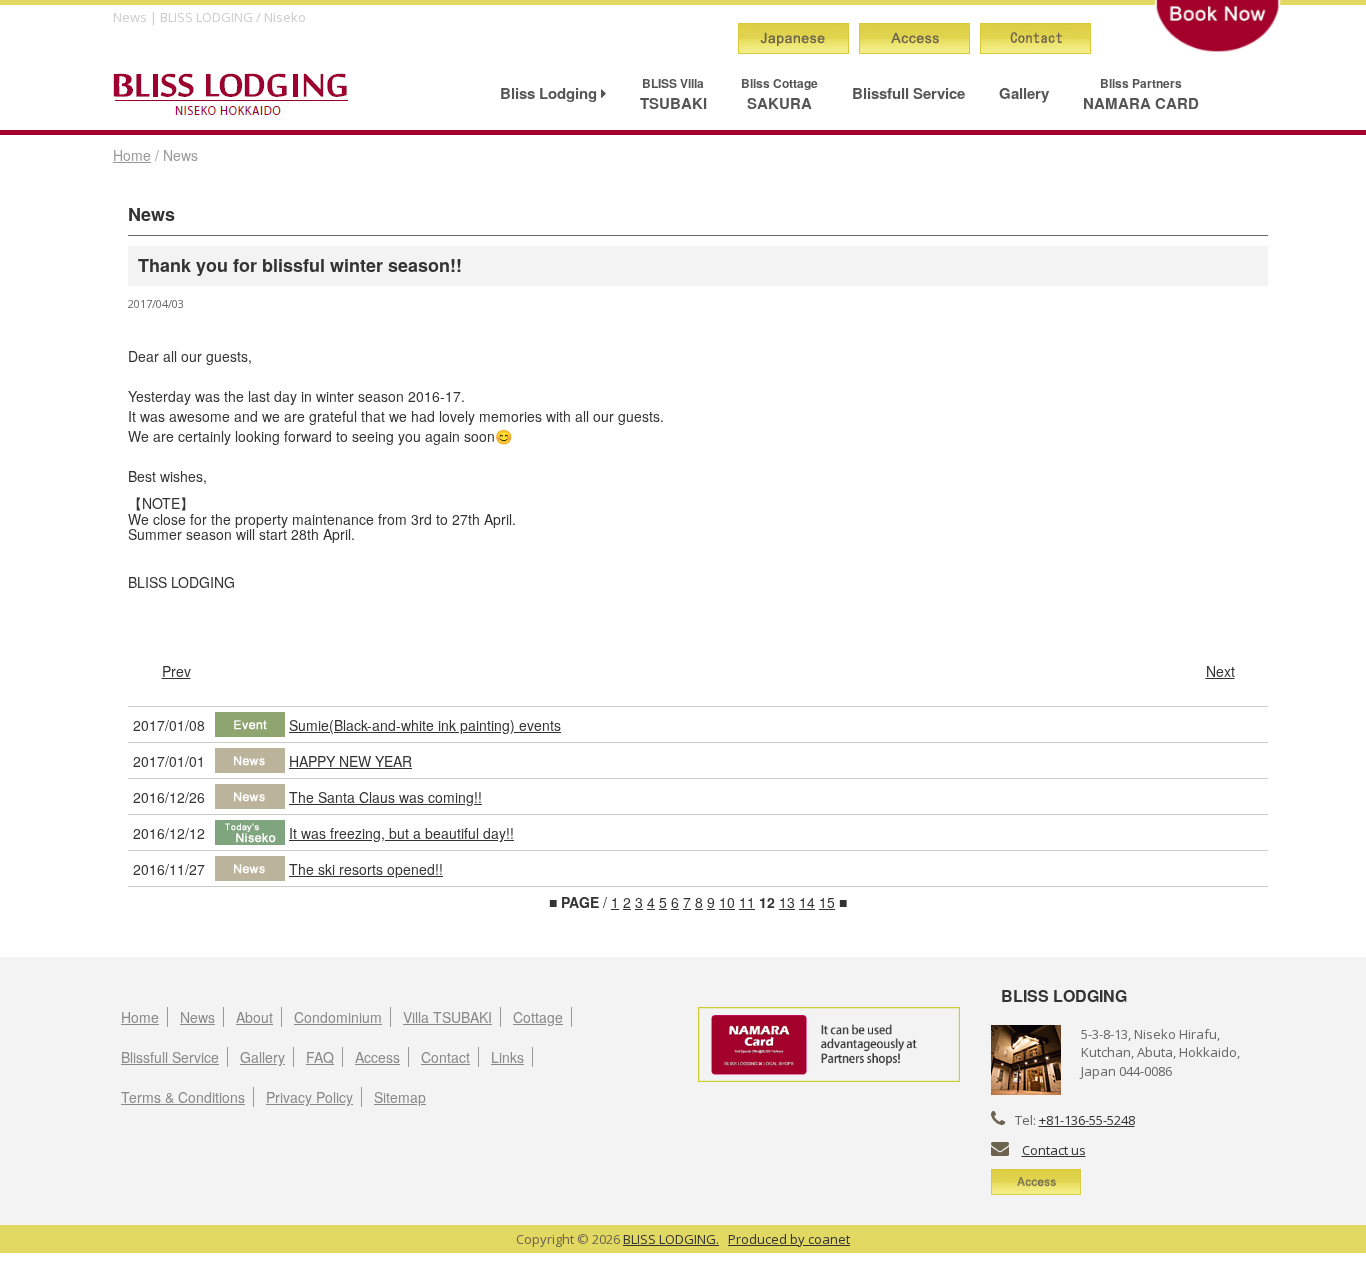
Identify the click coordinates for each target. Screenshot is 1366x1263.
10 (727, 902)
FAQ (320, 1057)
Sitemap (400, 1097)
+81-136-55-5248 (1087, 1120)
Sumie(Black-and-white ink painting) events (425, 725)
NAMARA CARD (1141, 94)
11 (747, 902)
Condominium (338, 1017)
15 (827, 902)
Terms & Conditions (183, 1097)
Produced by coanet (789, 1239)
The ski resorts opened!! (366, 869)
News (197, 1017)
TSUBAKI (673, 94)
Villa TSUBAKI (447, 1017)
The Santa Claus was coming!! (385, 797)
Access (377, 1057)
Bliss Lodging (550, 93)
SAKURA (779, 94)
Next (1220, 671)
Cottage (538, 1017)
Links (507, 1057)
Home (132, 155)
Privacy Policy (309, 1097)
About (254, 1017)
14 (807, 902)
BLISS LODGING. (671, 1239)
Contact (445, 1057)
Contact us (1054, 1150)
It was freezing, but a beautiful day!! (401, 833)
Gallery (1024, 93)
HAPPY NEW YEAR (350, 761)
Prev (176, 671)
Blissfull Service (908, 93)
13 (787, 902)
